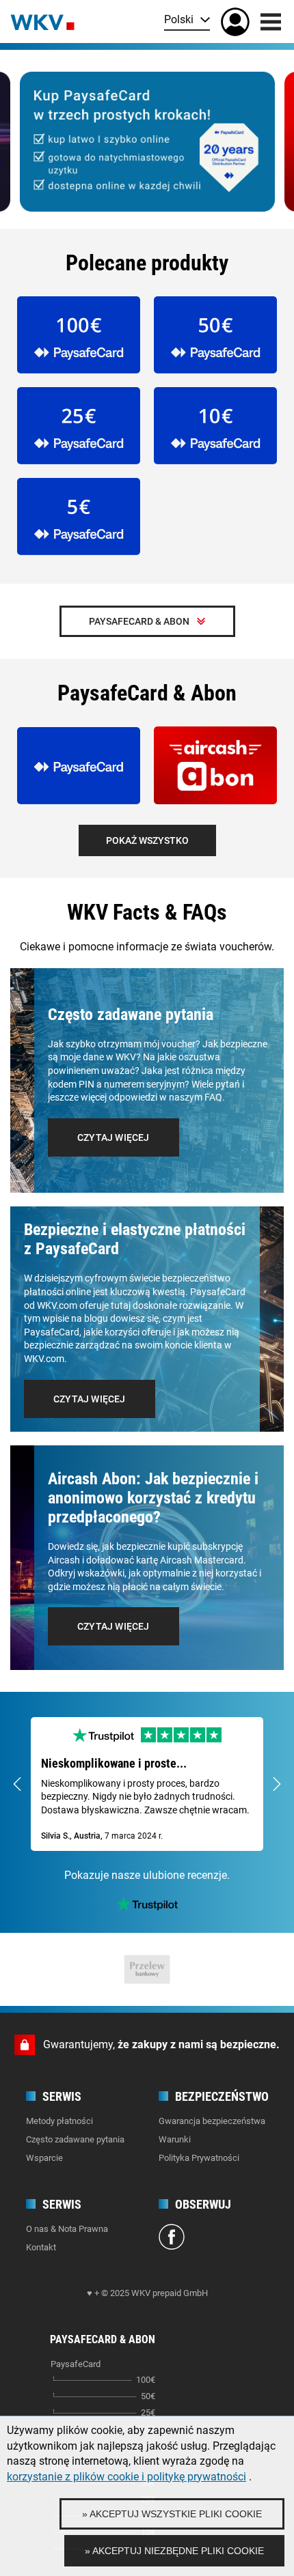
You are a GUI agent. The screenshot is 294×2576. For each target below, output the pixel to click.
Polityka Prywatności (199, 2158)
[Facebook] (172, 2239)
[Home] (42, 21)
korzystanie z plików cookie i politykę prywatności (126, 2477)
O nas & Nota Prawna (67, 2229)
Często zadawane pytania (75, 2139)
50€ (148, 2396)
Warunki (175, 2139)
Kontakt (41, 2247)
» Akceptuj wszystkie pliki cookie (172, 2514)
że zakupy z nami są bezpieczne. (199, 2044)
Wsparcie (44, 2158)
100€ (146, 2380)
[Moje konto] (235, 22)
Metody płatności (59, 2121)
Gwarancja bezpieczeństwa (212, 2121)
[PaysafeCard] (147, 142)
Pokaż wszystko (147, 840)
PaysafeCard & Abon (139, 621)
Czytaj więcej (113, 1137)
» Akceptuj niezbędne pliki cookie (174, 2551)
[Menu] (271, 22)
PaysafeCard (76, 2364)
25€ (148, 2412)
